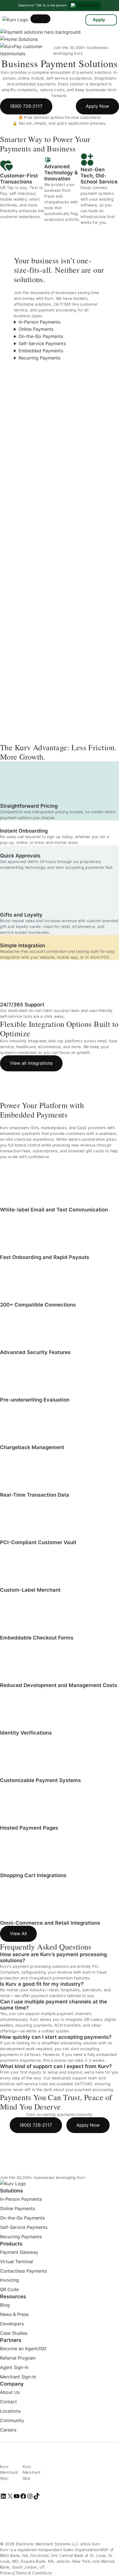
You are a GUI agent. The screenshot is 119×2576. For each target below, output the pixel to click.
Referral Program (18, 2358)
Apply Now (97, 106)
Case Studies (14, 2333)
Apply (99, 20)
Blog (5, 2305)
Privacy (7, 2573)
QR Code (9, 2290)
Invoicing (9, 2280)
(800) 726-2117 (26, 106)
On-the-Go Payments (41, 336)
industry (37, 1990)
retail (54, 1990)
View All (18, 1934)
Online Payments (36, 329)
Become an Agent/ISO (23, 2349)
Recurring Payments (39, 358)
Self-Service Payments (42, 343)
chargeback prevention (51, 1978)
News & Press (14, 2315)
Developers (12, 2324)
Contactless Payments (23, 2271)
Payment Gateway (19, 2252)
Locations (10, 2411)
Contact (8, 2402)
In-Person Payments (39, 322)
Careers (8, 2430)
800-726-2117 (88, 5)
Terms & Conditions (34, 2573)
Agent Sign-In (14, 2367)
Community (12, 2420)
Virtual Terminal (16, 2262)
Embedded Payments (41, 351)
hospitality (70, 1990)
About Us (10, 2392)
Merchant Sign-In (18, 2377)
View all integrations (31, 1063)
